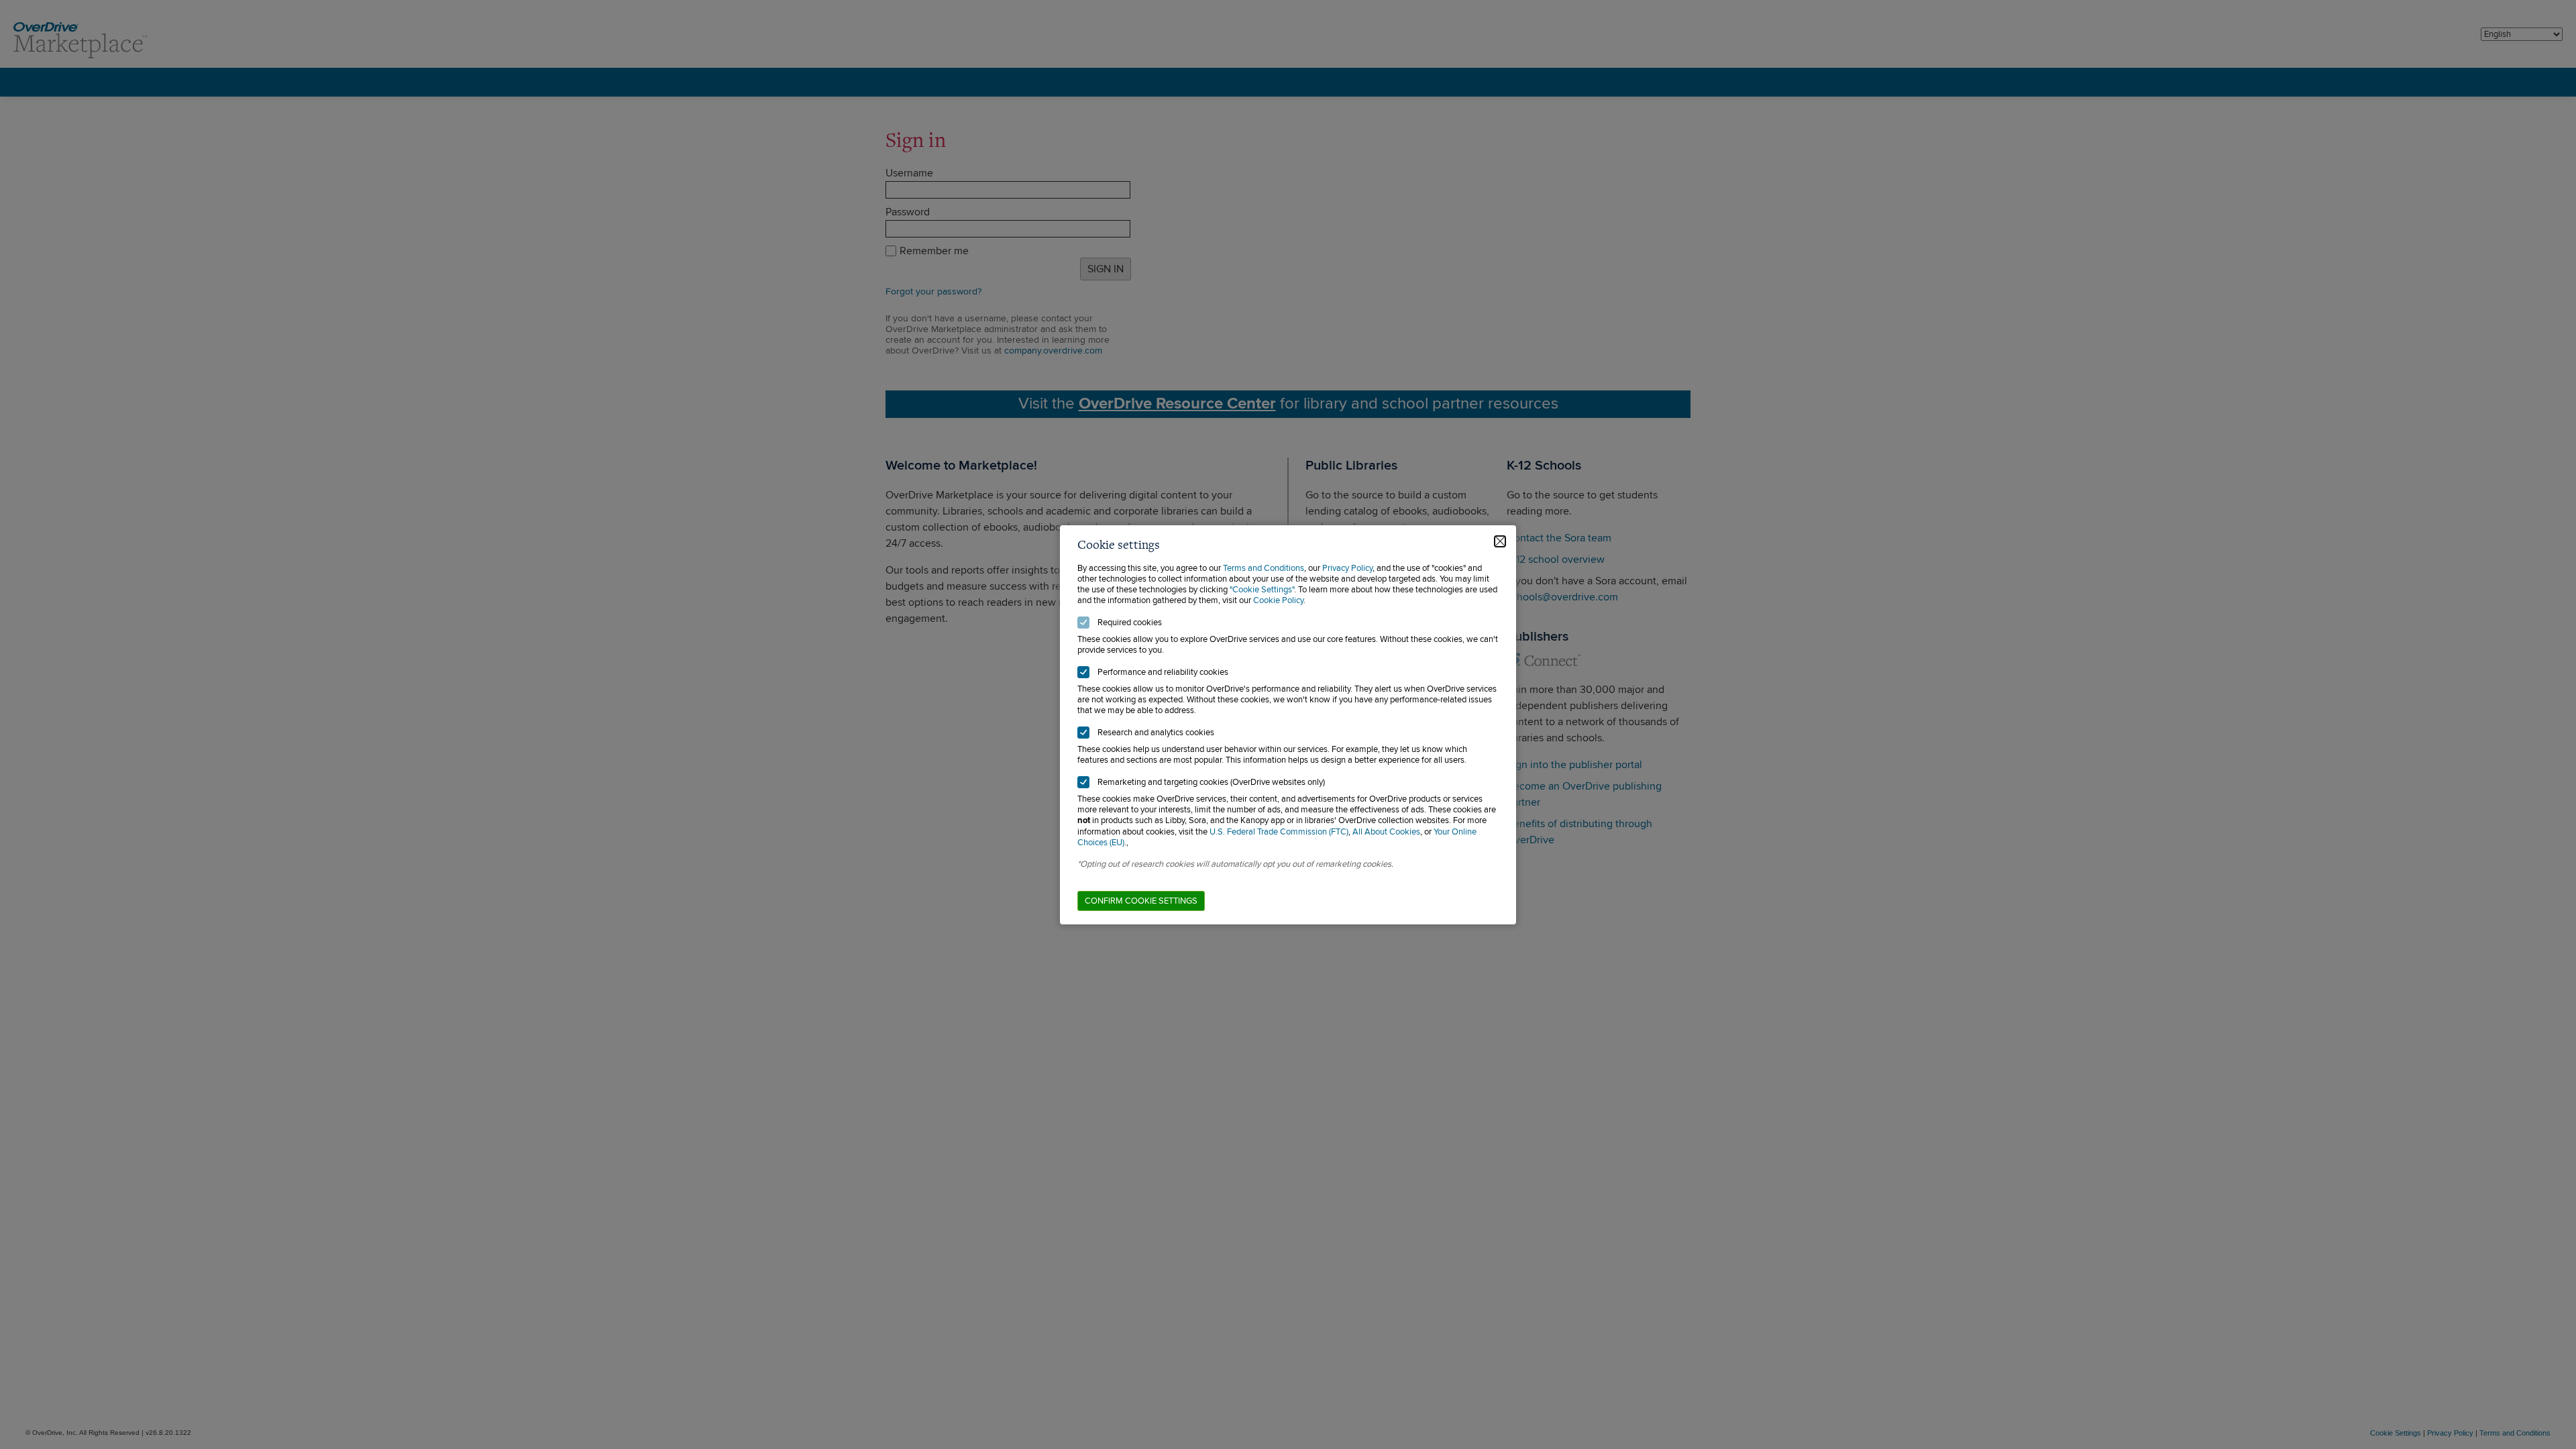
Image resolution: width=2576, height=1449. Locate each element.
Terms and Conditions (1264, 568)
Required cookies (1130, 623)
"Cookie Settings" (1262, 590)
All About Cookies (1386, 832)
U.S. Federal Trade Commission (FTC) (1279, 832)
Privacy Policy (1347, 568)
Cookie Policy (1278, 600)
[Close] (1500, 541)
